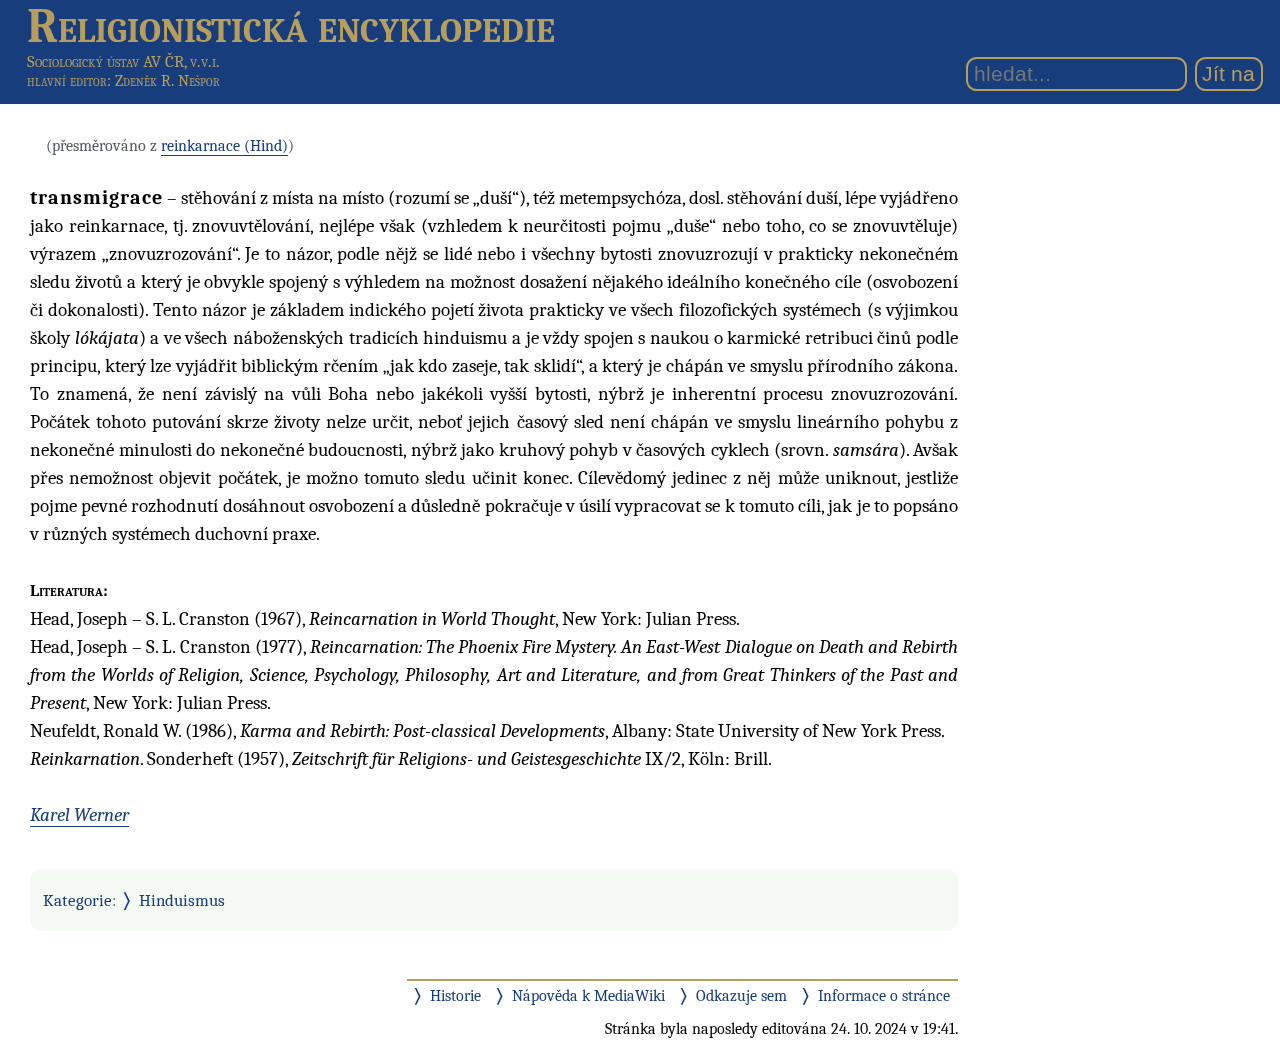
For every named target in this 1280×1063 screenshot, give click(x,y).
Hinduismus (182, 900)
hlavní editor (67, 81)
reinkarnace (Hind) (224, 146)
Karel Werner (79, 815)
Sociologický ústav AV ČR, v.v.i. (123, 61)
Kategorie (77, 900)
